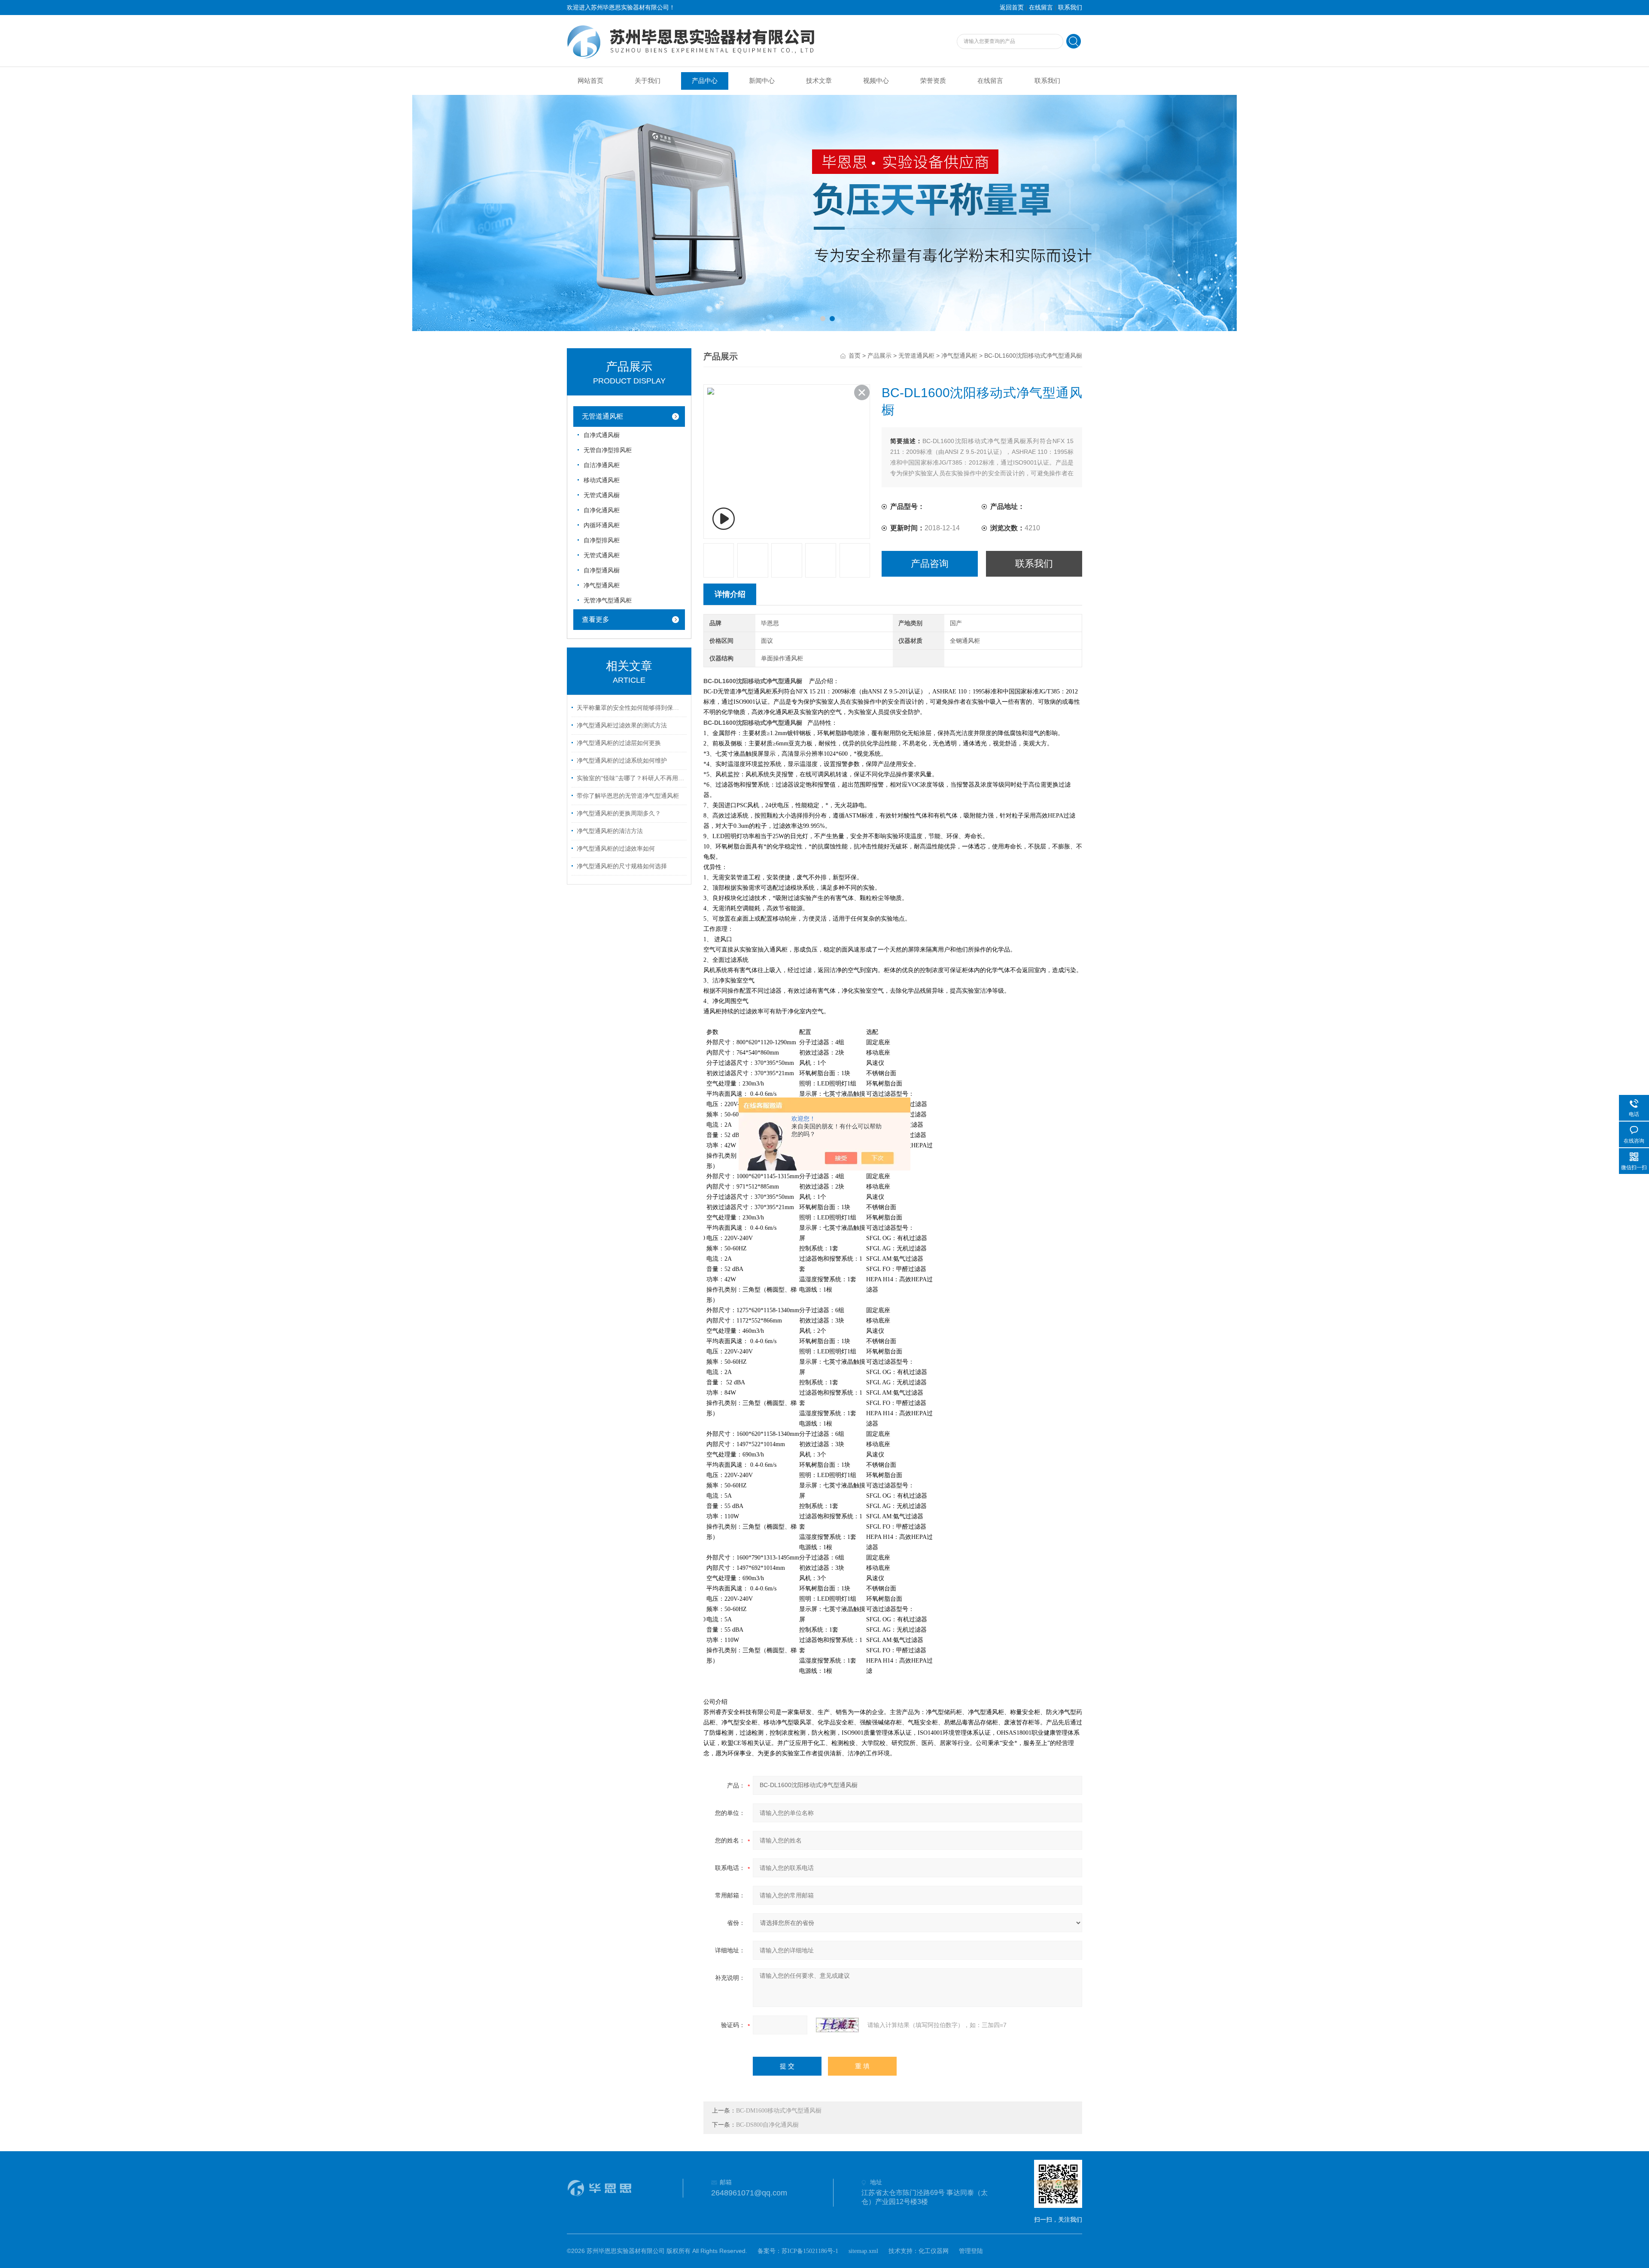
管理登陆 (971, 2251)
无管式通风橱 (602, 495)
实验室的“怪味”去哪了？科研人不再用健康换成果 (630, 778)
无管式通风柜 (602, 555)
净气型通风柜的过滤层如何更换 (619, 743)
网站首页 (590, 81)
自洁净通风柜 (602, 465)
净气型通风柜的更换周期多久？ (619, 813)
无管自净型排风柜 (608, 450)
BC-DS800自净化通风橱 (767, 2125)
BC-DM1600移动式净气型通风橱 (779, 2111)
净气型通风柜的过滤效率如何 (616, 849)
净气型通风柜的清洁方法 (610, 831)
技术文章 (819, 81)
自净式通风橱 (602, 435)
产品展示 (879, 356)
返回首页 (1012, 8)
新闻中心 (762, 81)
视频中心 (876, 81)
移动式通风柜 (602, 480)
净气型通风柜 (602, 585)
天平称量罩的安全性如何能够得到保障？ (630, 708)
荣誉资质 (933, 81)
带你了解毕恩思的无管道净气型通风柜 (628, 796)
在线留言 (1041, 8)
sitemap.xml (863, 2251)
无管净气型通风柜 (608, 600)
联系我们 (1070, 8)
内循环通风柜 (602, 525)
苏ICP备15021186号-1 (810, 2251)
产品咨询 (930, 564)
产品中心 (705, 81)
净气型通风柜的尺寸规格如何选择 (622, 866)
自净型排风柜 (602, 540)
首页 (855, 356)
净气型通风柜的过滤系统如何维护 (622, 761)
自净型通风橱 (602, 570)
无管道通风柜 (602, 416)
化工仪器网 (934, 2251)
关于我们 (648, 81)
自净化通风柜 (602, 510)
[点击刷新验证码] (837, 2025)
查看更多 (596, 619)
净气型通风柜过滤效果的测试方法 (622, 725)
